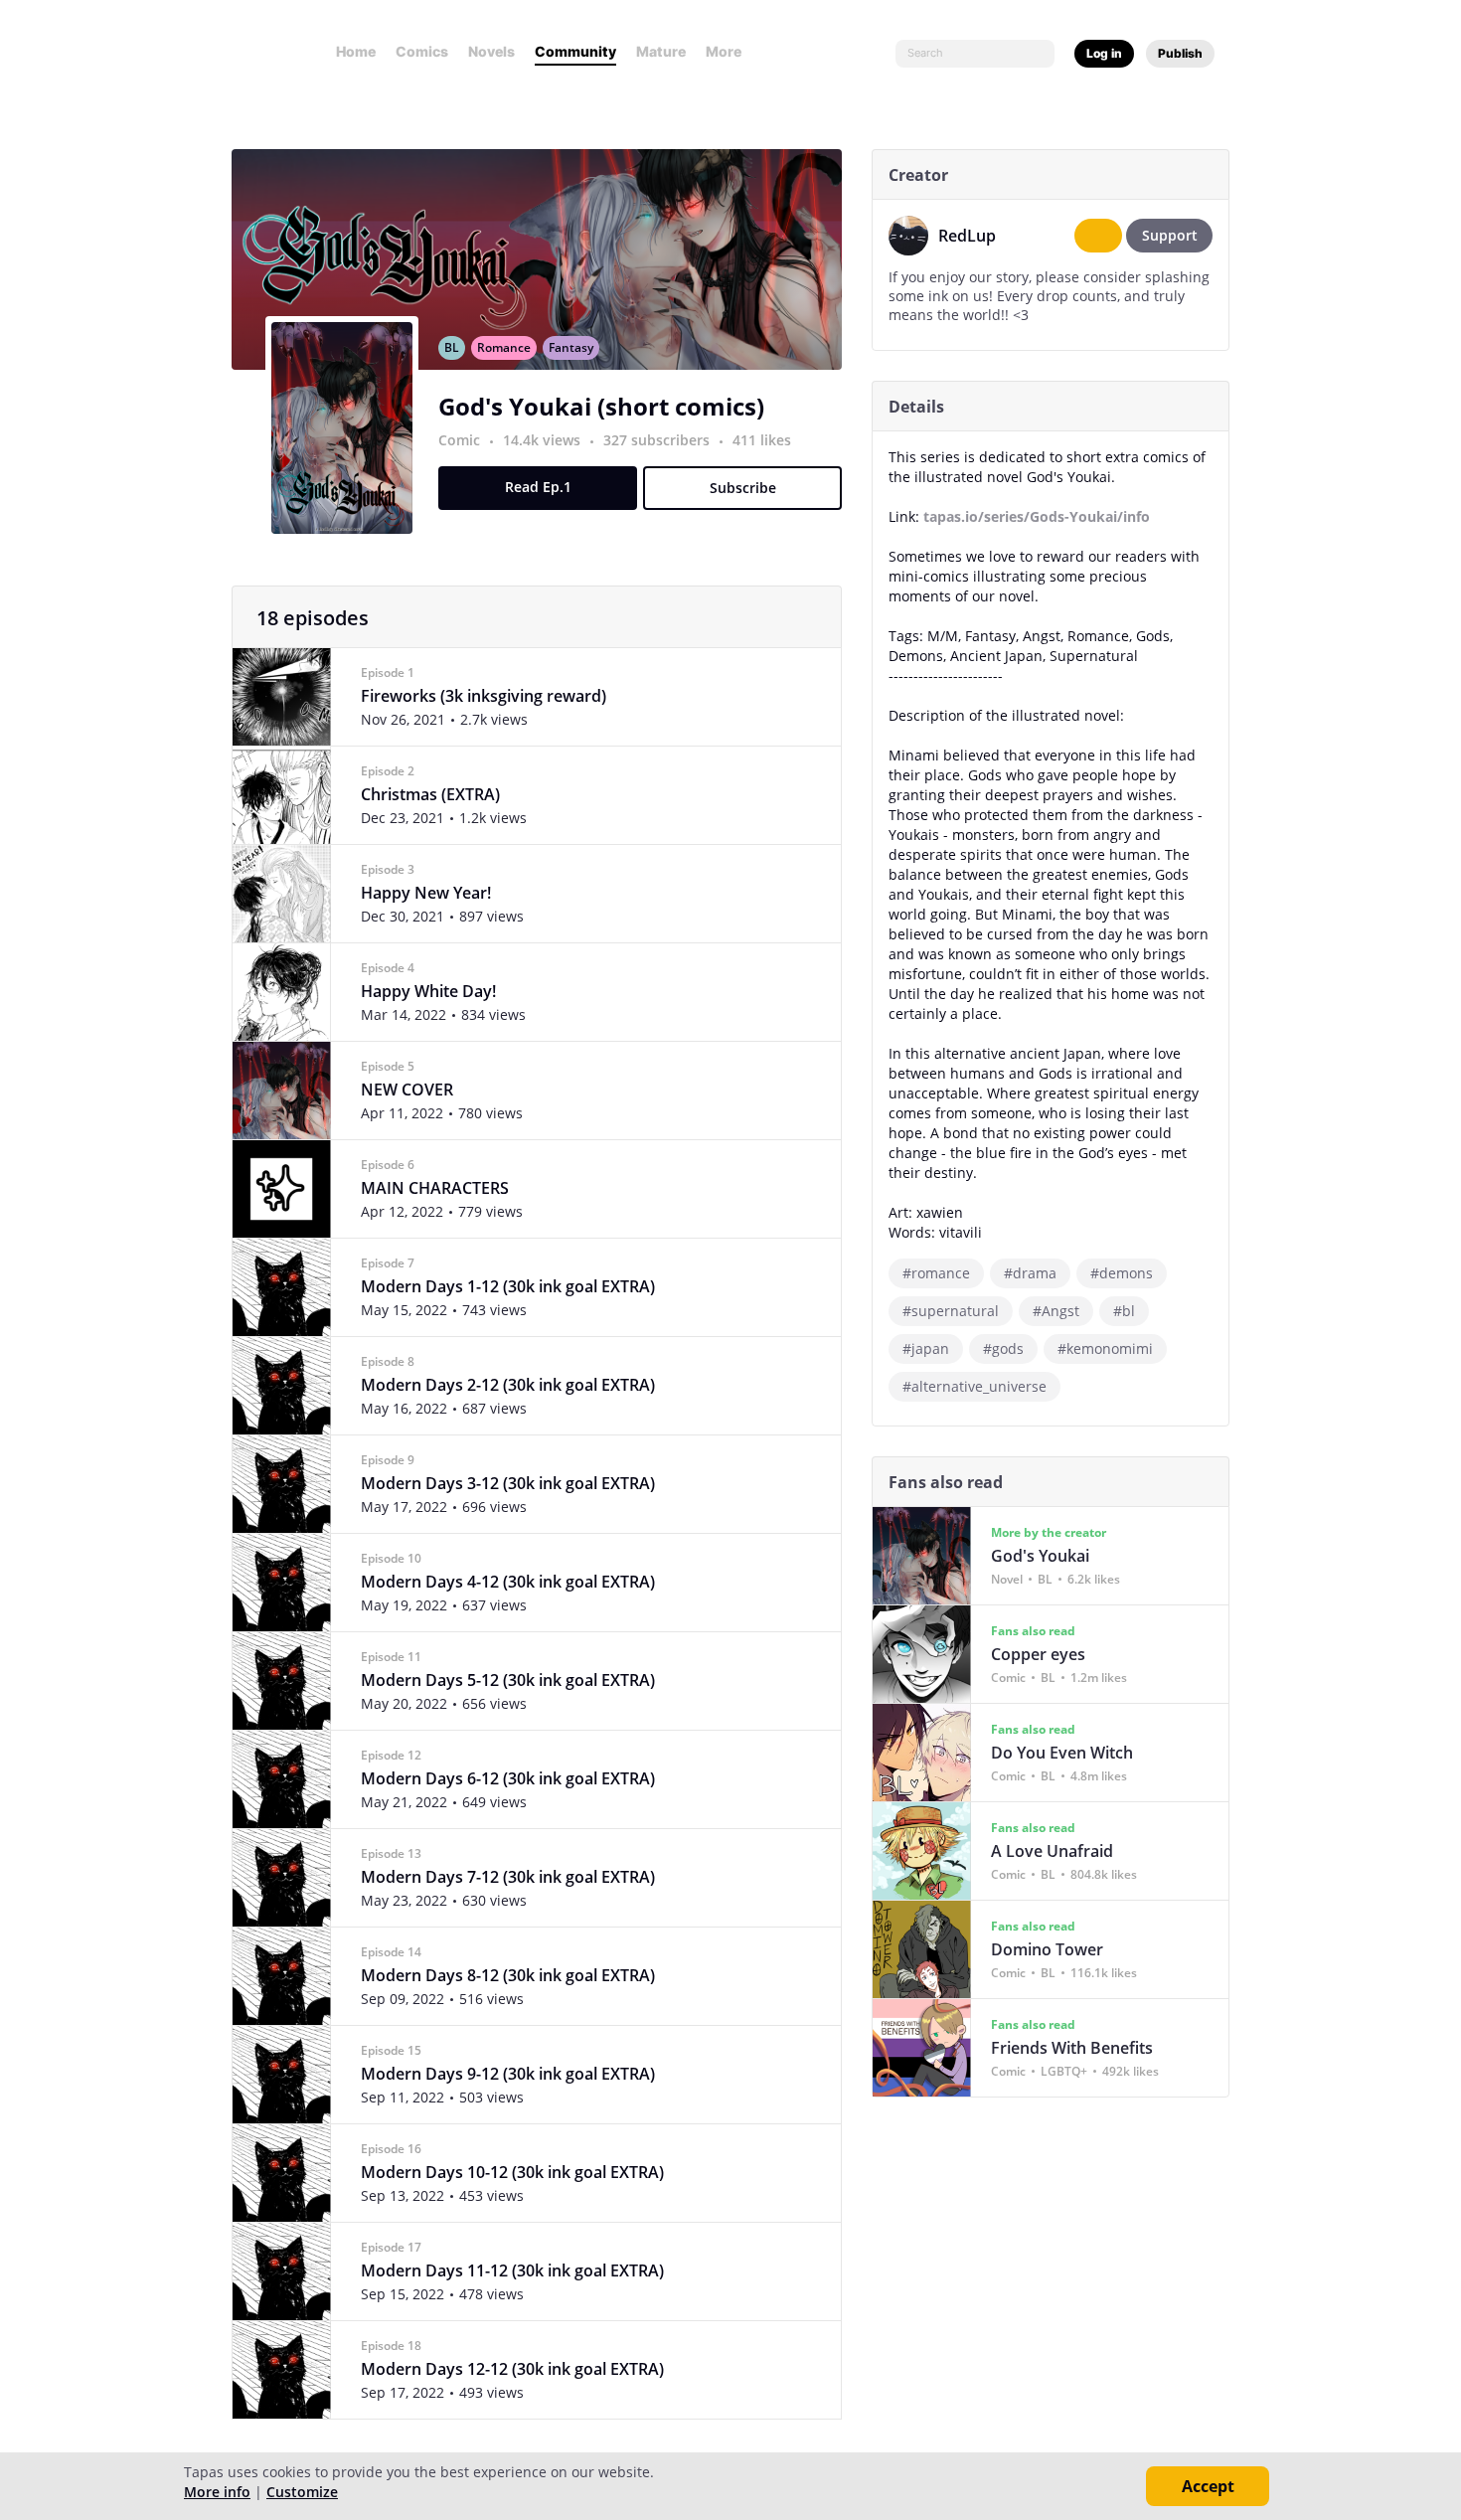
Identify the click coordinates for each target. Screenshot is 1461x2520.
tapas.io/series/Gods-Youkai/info (1037, 516)
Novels (491, 51)
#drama (1030, 1273)
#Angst (1056, 1311)
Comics (422, 51)
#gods (1003, 1348)
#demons (1122, 1273)
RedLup (967, 236)
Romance (504, 347)
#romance (936, 1273)
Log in (1104, 53)
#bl (1124, 1311)
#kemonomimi (1105, 1348)
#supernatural (951, 1311)
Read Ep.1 (538, 487)
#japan (926, 1348)
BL (452, 347)
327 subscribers (658, 440)
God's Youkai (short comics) (601, 406)
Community (575, 51)
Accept (1208, 2486)
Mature (661, 51)
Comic (459, 440)
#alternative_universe (974, 1386)
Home (356, 51)
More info (217, 2492)
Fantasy (571, 347)
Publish (1180, 53)
